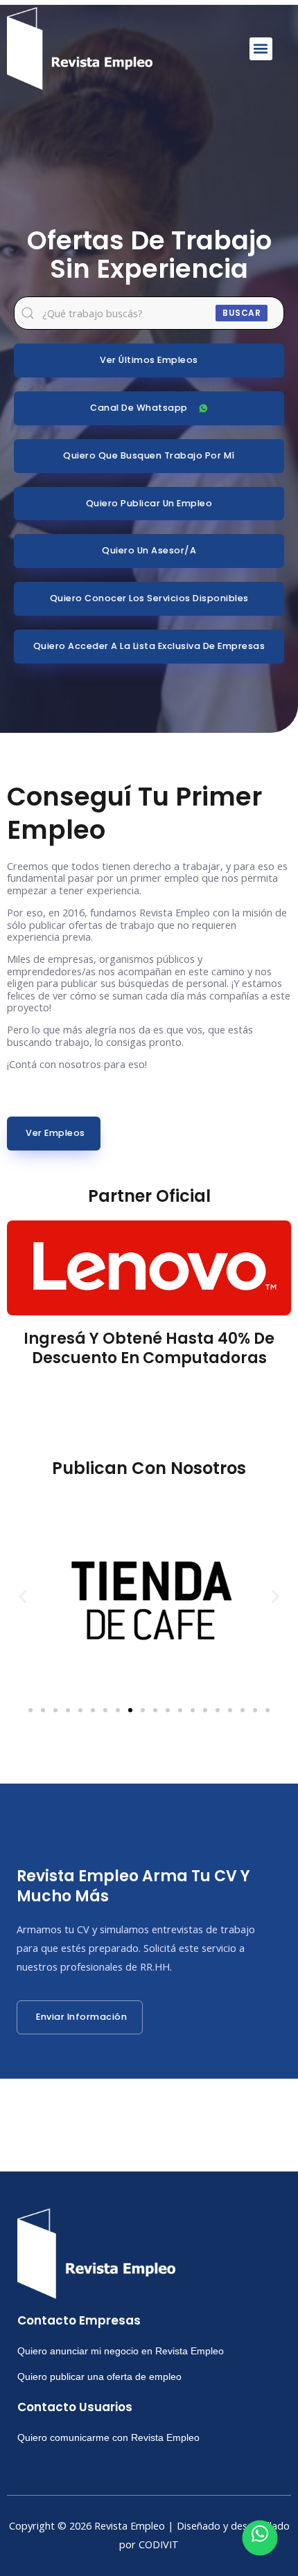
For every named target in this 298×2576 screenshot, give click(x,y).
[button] (261, 49)
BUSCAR (242, 313)
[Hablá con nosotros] (260, 2538)
